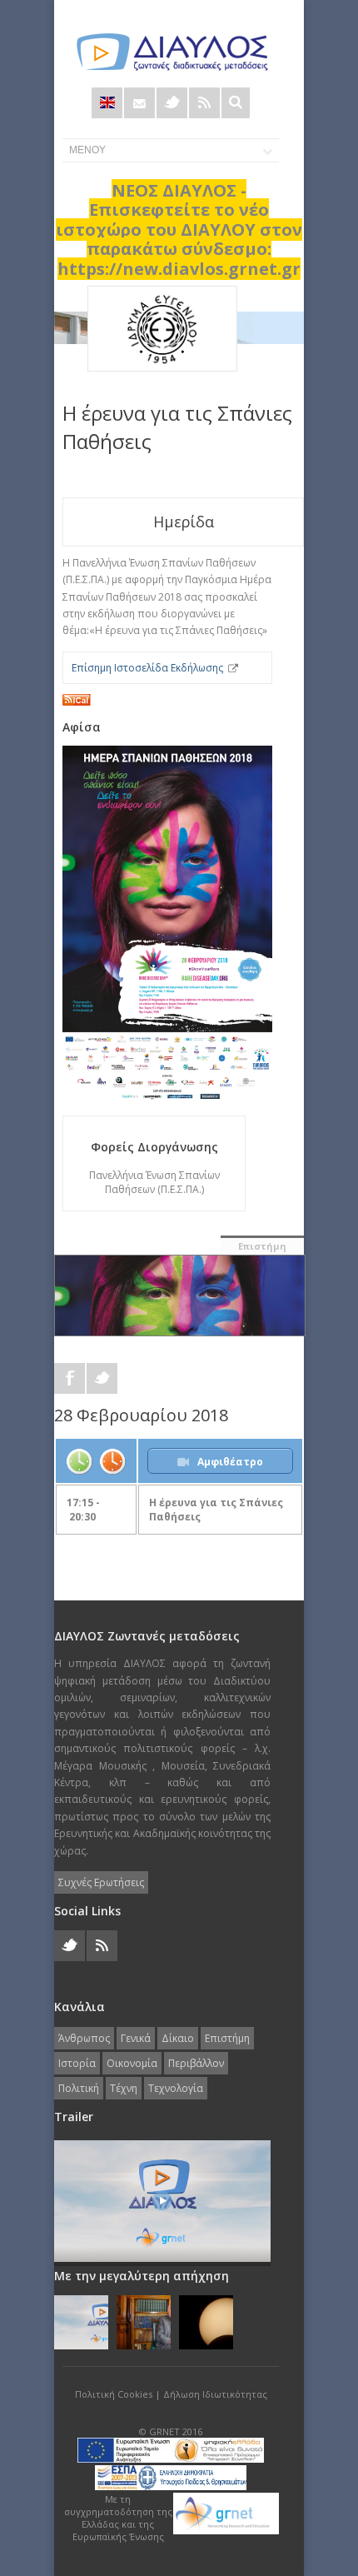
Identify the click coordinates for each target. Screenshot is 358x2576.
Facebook (70, 1378)
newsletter (139, 103)
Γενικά (136, 2038)
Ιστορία (77, 2063)
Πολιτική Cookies (114, 2394)
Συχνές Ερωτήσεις (101, 1882)
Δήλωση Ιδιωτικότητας (215, 2394)
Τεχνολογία (176, 2088)
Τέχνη (124, 2088)
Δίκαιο (178, 2038)
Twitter (172, 103)
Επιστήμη (262, 1246)
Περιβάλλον (196, 2063)
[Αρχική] (171, 52)
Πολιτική (79, 2088)
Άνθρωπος (84, 2038)
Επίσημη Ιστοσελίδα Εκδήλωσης (147, 668)
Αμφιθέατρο (230, 1462)
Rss (204, 103)
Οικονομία (132, 2063)
